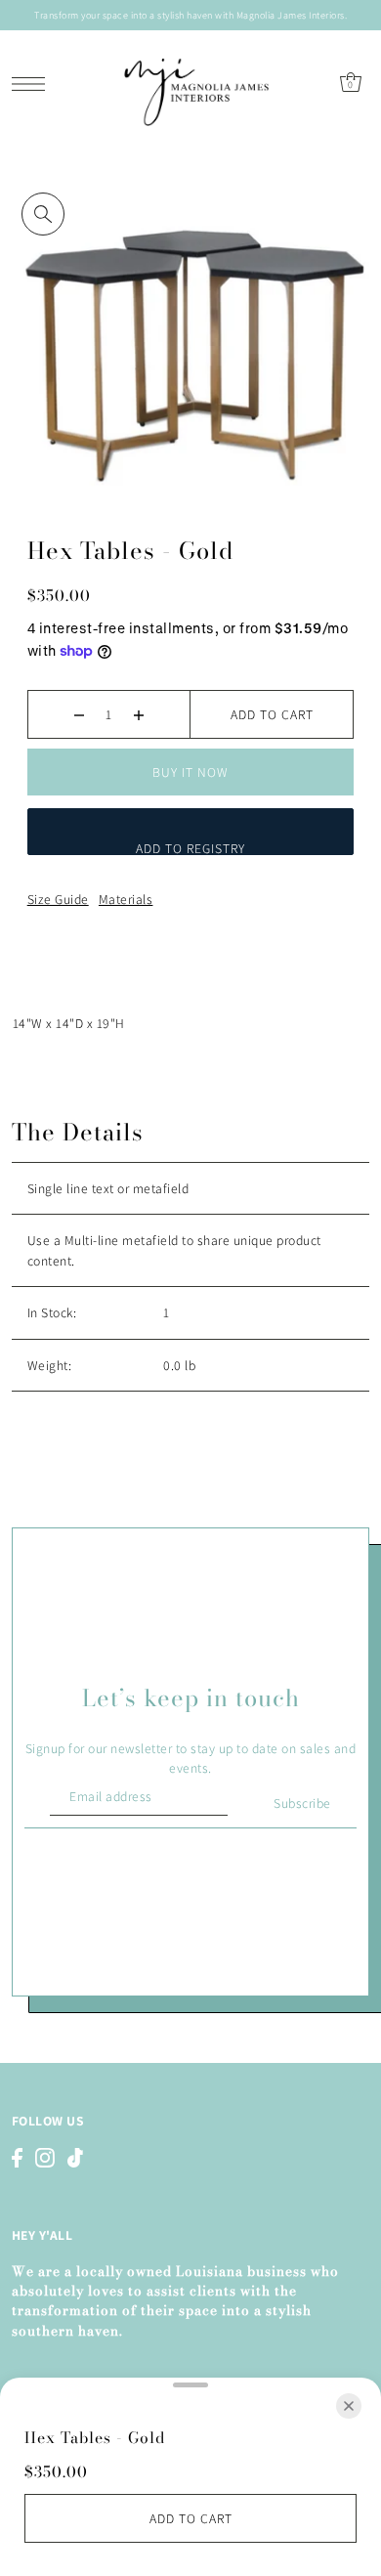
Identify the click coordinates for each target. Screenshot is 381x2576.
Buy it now (190, 772)
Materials (126, 899)
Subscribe (302, 1803)
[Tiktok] (75, 2157)
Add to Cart (272, 714)
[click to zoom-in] (43, 214)
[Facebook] (17, 2157)
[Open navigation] (34, 83)
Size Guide (58, 899)
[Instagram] (45, 2157)
